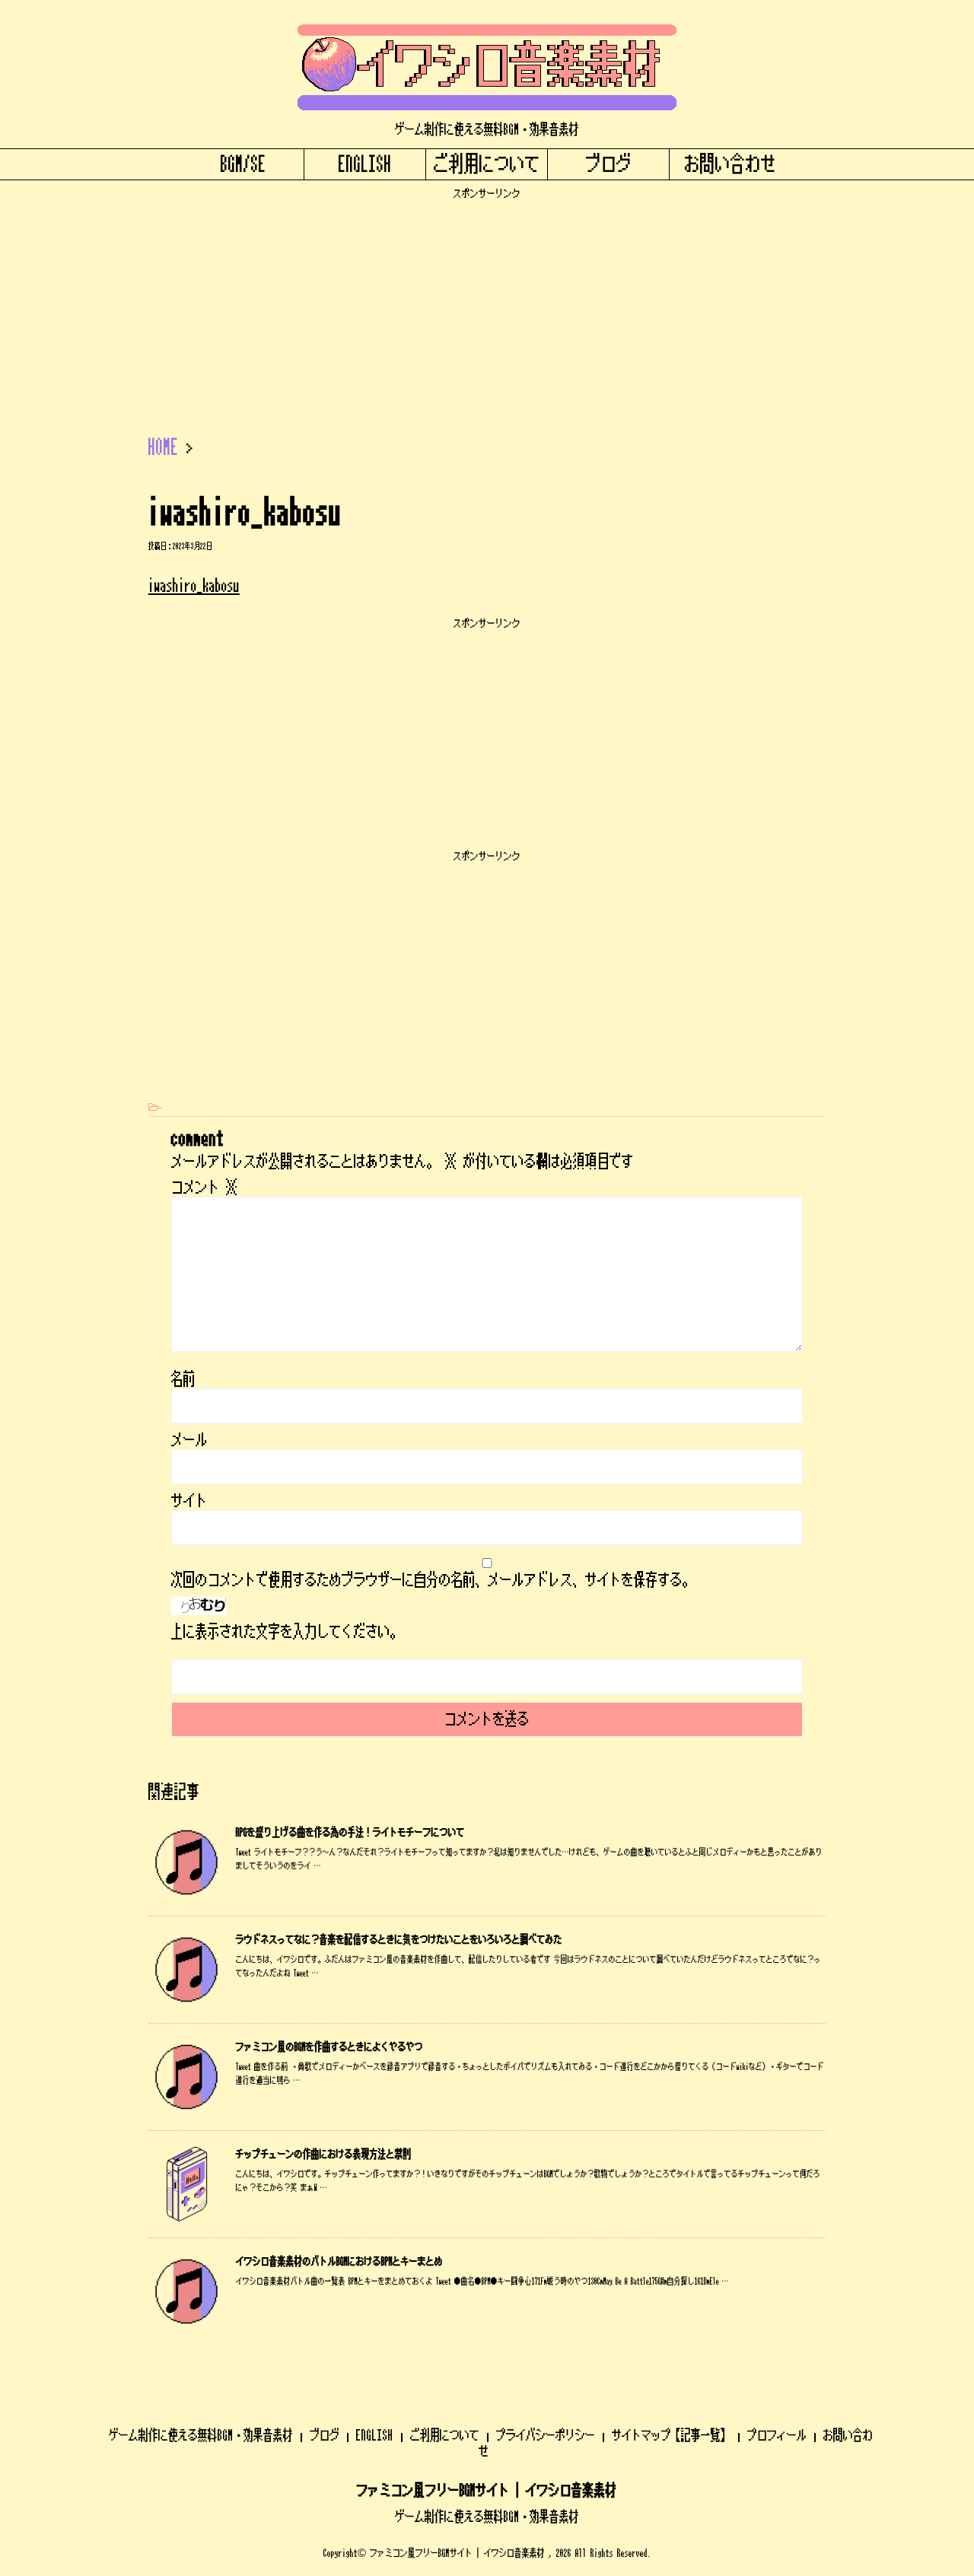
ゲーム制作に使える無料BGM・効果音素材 (201, 2435)
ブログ (609, 164)
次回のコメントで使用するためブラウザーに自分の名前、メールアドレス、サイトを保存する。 (433, 1580)
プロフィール (777, 2435)
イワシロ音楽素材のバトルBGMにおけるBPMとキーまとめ (339, 2262)
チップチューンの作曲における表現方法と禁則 (324, 2155)
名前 (183, 1379)
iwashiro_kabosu (194, 585)
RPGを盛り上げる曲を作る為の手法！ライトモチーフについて (350, 1833)
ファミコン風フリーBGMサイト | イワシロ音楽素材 (487, 2491)
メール (189, 1440)
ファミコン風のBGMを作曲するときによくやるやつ (329, 2047)
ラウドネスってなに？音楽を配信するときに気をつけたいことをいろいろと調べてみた (399, 1940)
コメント (205, 1188)
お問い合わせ (730, 164)
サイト (189, 1501)
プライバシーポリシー (546, 2435)
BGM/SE (243, 164)
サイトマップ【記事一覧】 (671, 2435)
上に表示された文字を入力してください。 (287, 1632)
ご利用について (487, 164)
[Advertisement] (487, 307)
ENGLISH (365, 164)
